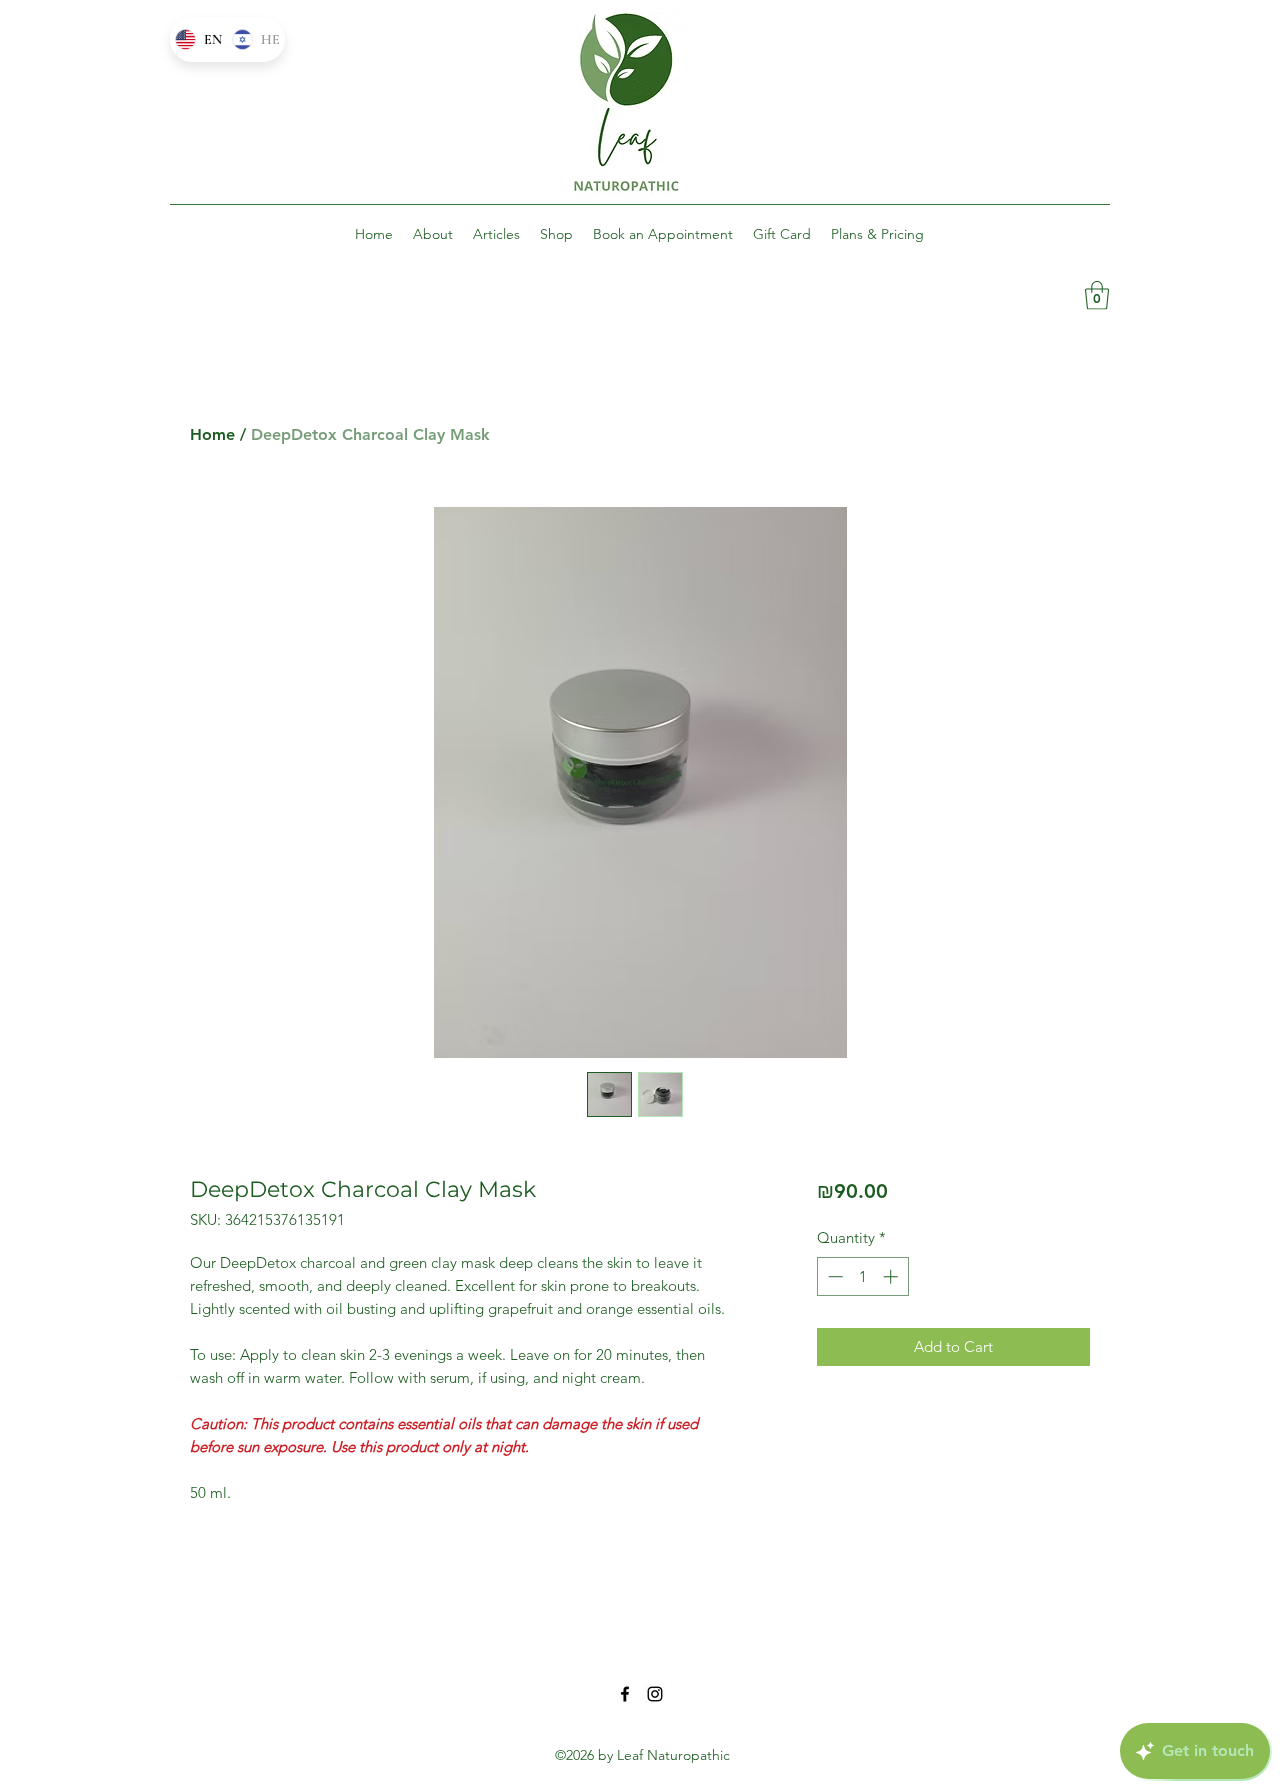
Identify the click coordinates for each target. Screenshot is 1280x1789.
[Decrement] (833, 1276)
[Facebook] (625, 1694)
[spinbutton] (862, 1276)
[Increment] (892, 1276)
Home (212, 434)
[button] (1097, 295)
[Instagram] (655, 1694)
